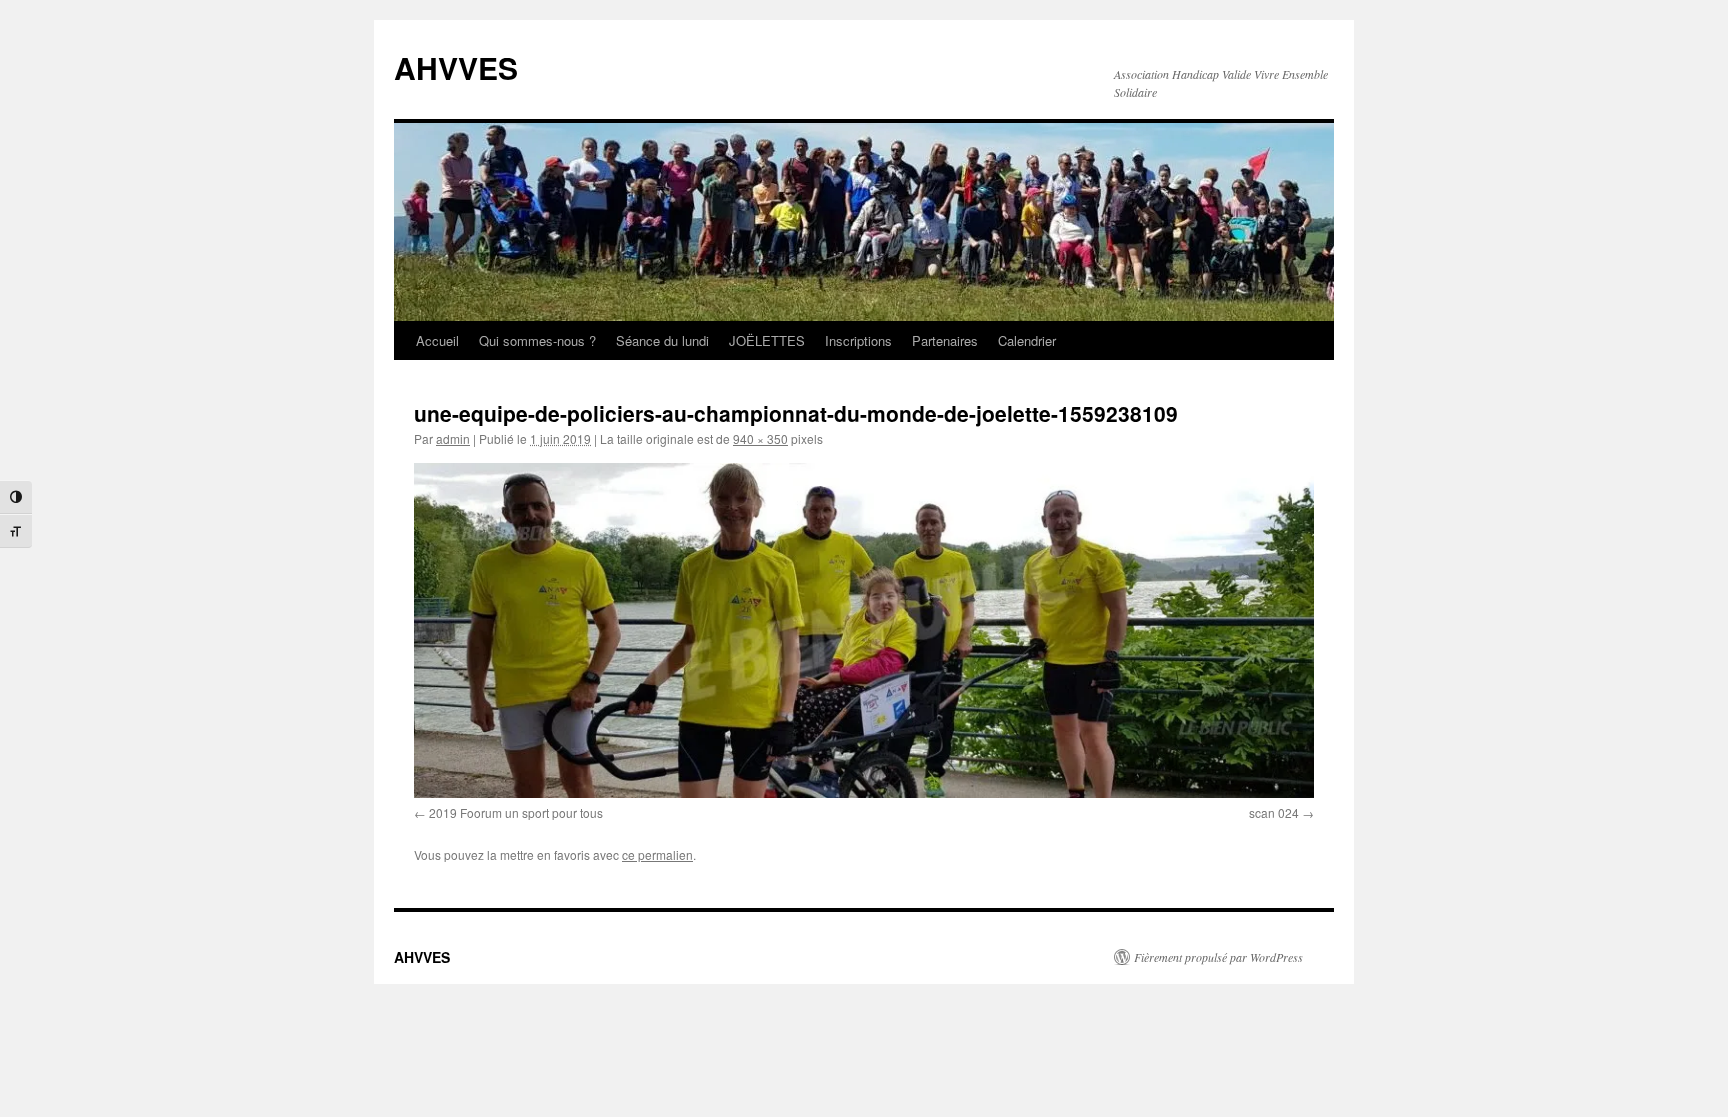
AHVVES (456, 67)
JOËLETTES (767, 340)
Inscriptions (858, 340)
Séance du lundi (662, 340)
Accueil (437, 340)
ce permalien (657, 854)
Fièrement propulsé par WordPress (1218, 957)
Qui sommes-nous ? (537, 340)
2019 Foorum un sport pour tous (516, 812)
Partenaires (945, 340)
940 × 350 (760, 438)
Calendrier (1027, 340)
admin (453, 438)
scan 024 (1274, 812)
